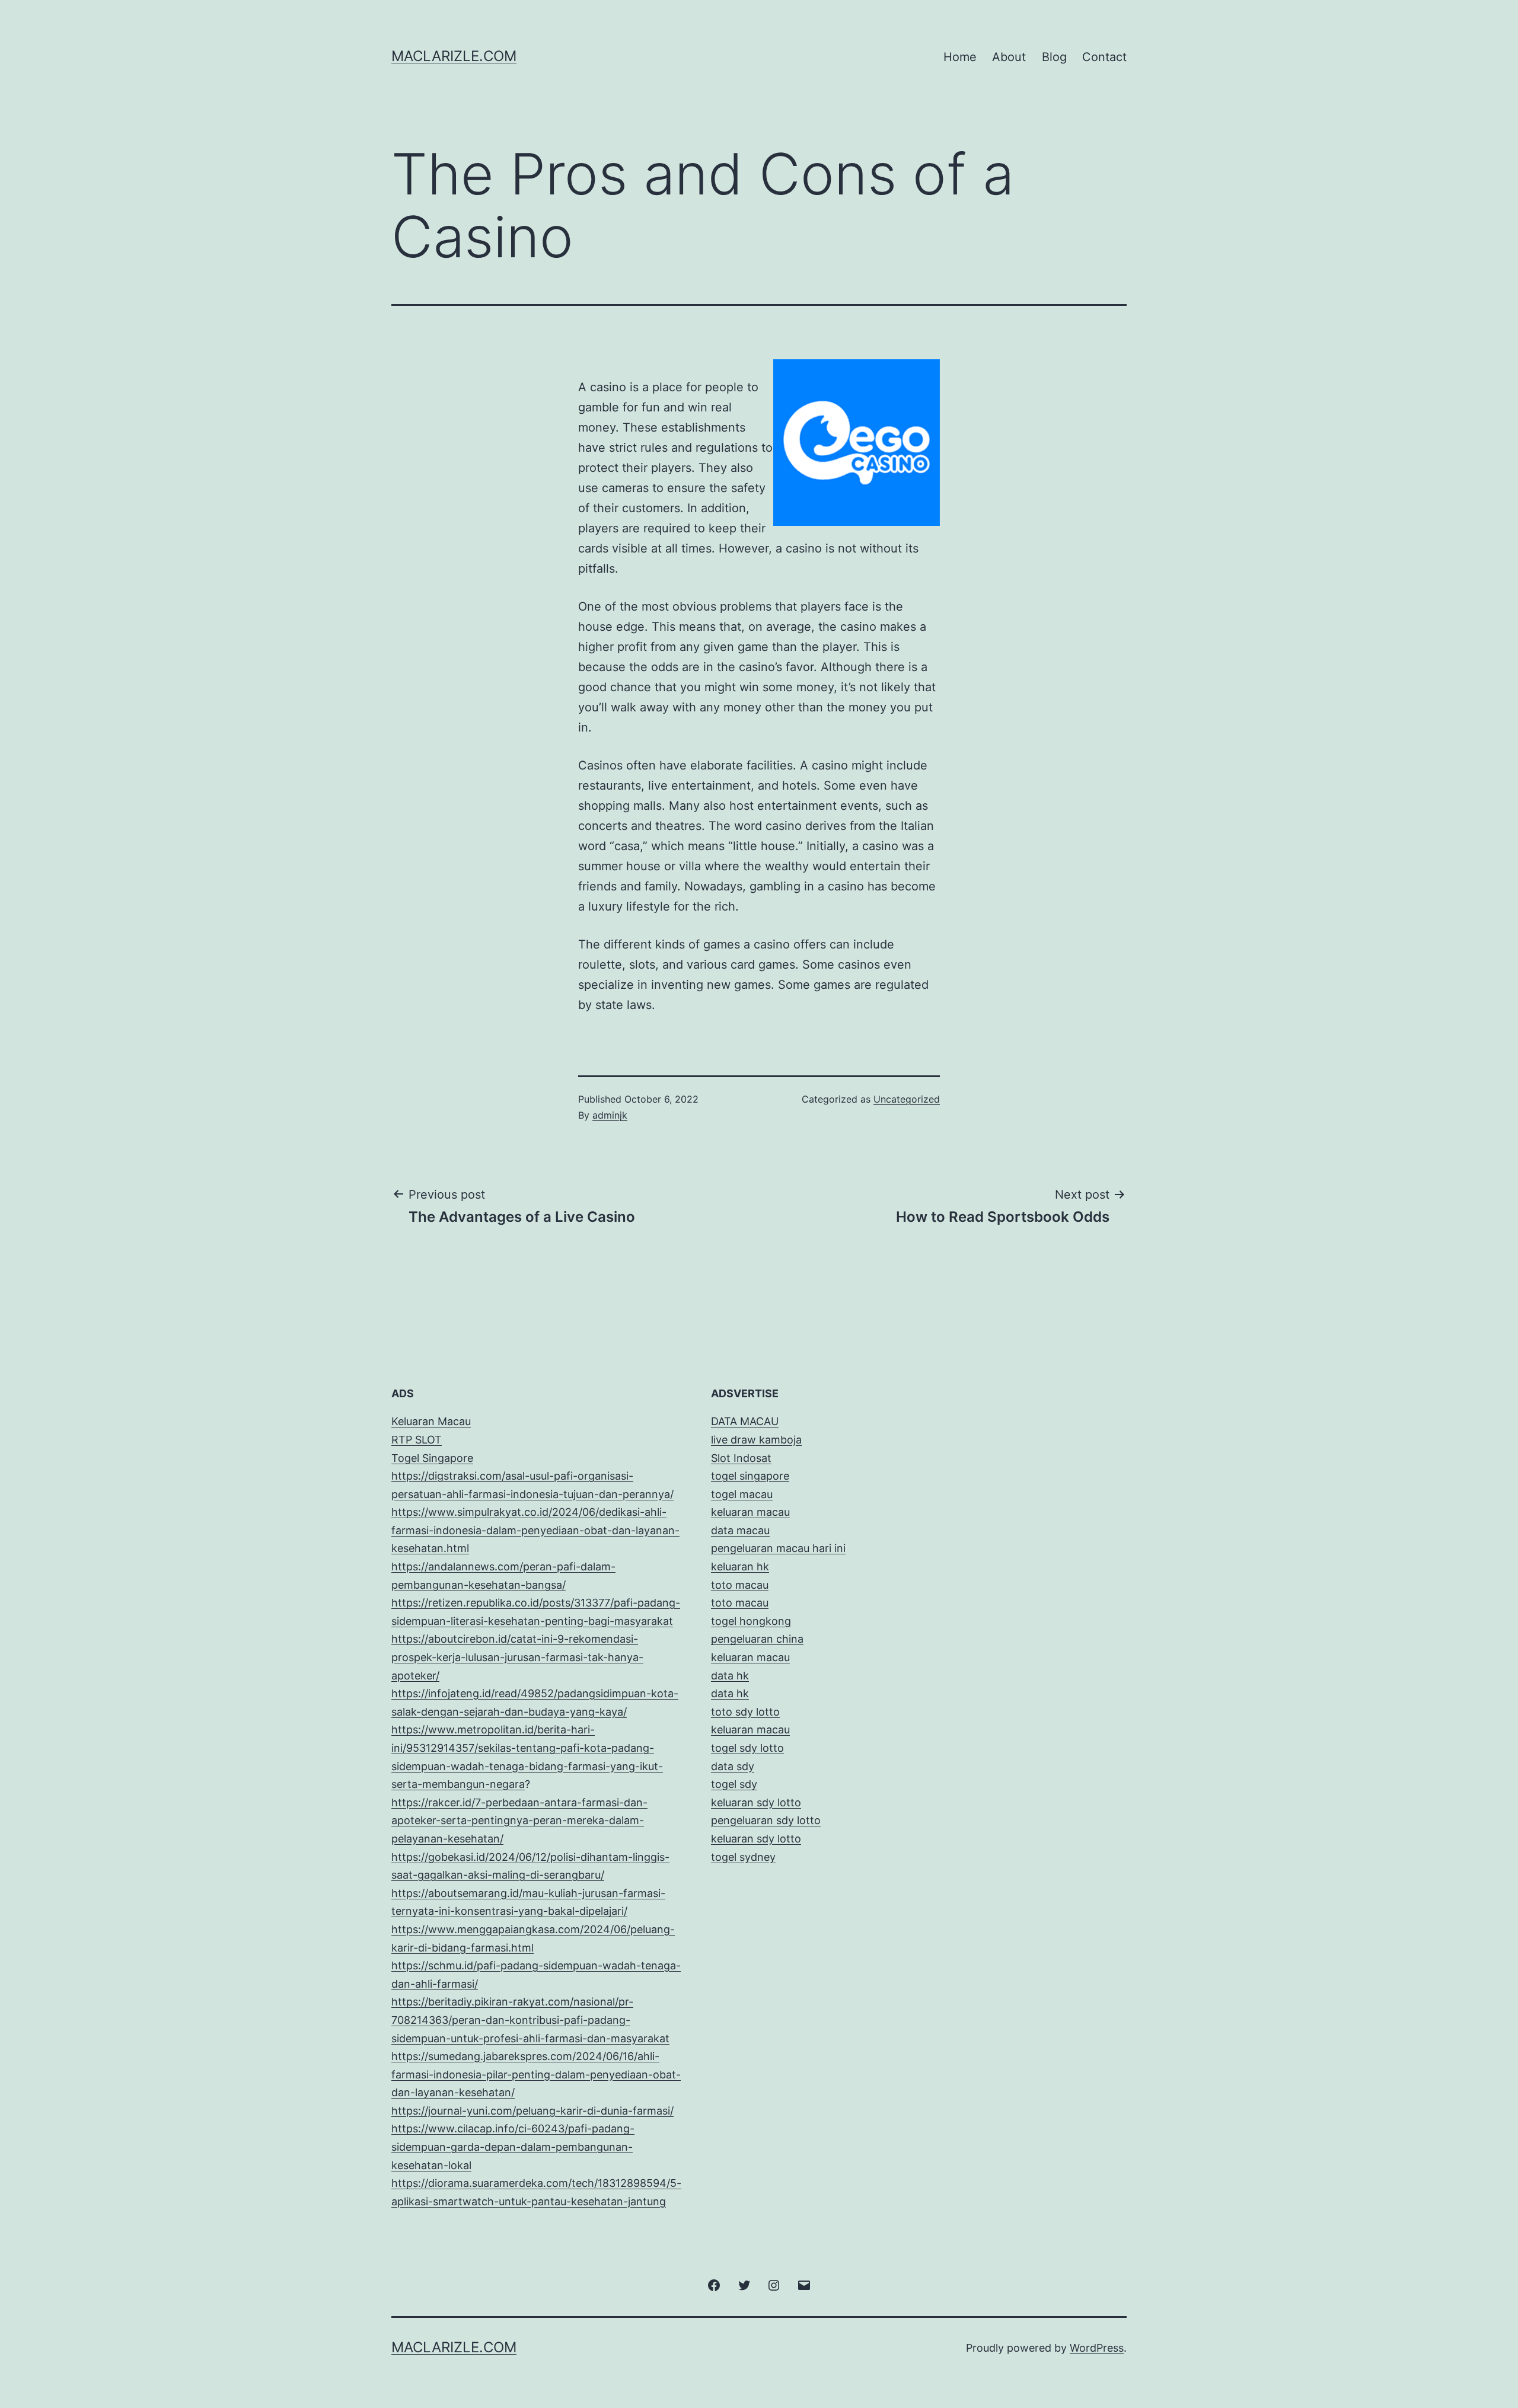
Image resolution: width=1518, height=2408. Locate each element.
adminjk (610, 1115)
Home (960, 57)
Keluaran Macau (431, 1421)
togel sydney (743, 1857)
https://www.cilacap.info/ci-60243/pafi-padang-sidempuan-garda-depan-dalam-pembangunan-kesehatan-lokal (513, 2147)
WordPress (1097, 2348)
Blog (1054, 57)
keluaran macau (750, 1730)
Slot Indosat (741, 1458)
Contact (1104, 57)
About (1009, 57)
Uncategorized (907, 1099)
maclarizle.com (454, 56)
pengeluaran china (757, 1639)
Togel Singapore (432, 1458)
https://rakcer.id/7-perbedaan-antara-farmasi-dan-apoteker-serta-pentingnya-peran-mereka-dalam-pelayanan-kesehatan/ (519, 1821)
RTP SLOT (417, 1440)
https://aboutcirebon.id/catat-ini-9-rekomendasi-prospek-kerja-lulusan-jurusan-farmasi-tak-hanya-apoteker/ (517, 1657)
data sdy (733, 1766)
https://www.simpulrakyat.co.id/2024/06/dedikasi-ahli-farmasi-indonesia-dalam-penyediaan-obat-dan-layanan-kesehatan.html (535, 1530)
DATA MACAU (745, 1421)
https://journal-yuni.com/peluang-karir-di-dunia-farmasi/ (532, 2111)
